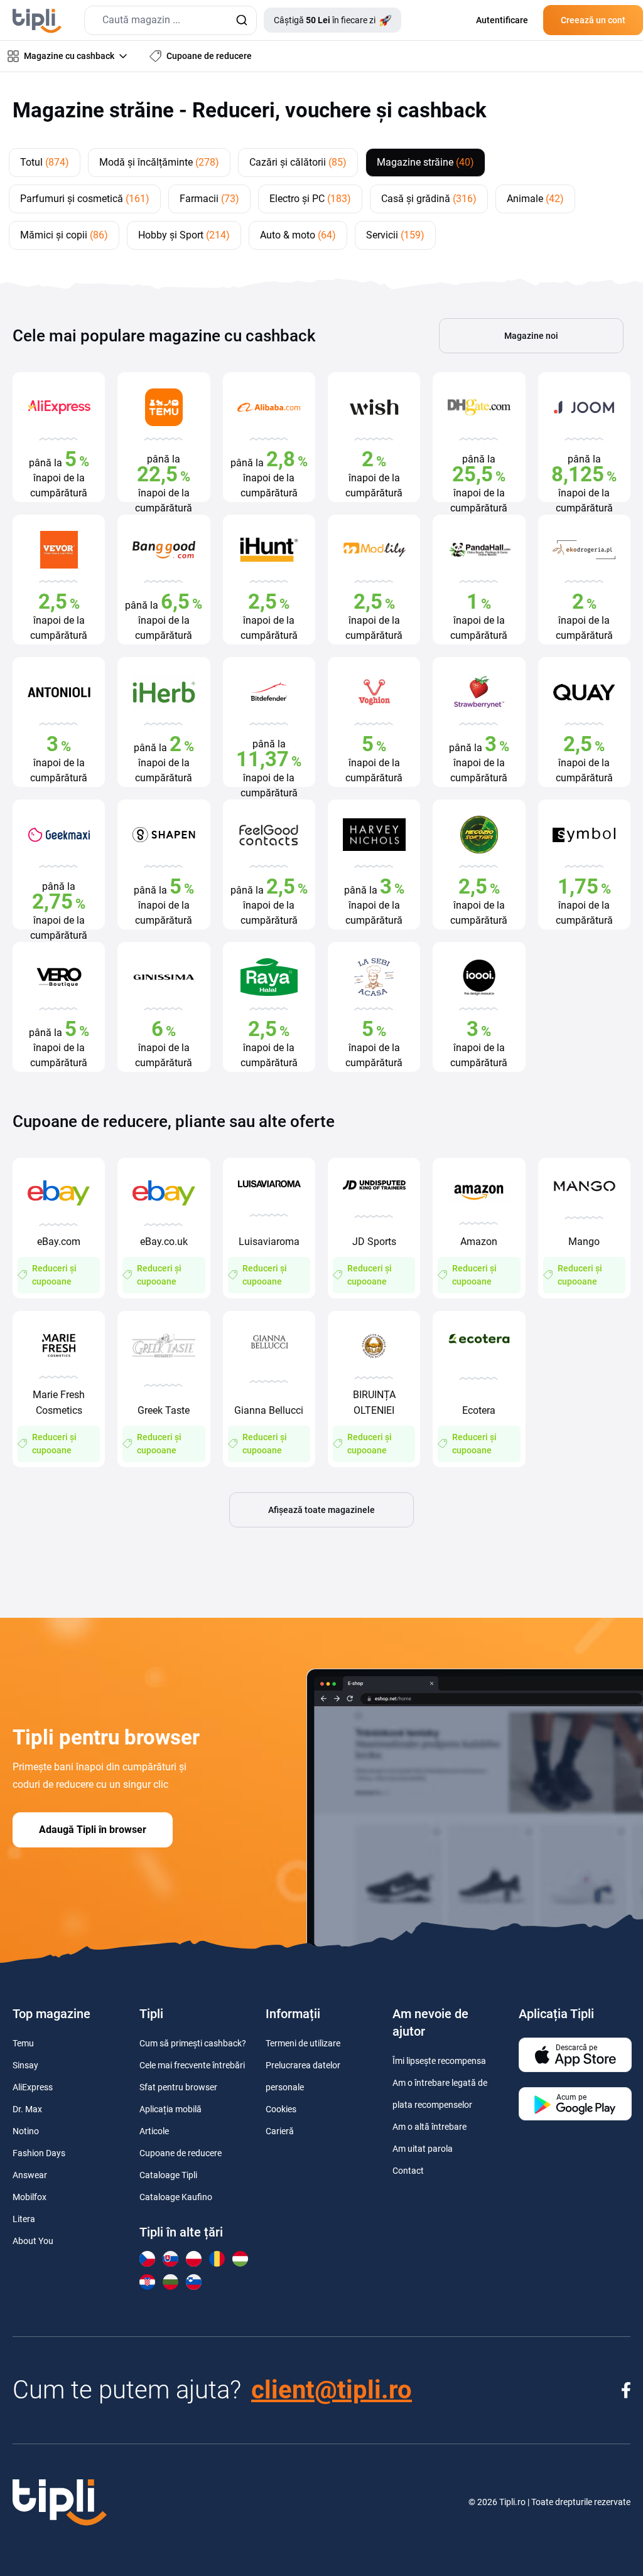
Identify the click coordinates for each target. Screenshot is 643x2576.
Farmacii (209, 199)
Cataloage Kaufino (176, 2197)
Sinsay (25, 2065)
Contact (408, 2171)
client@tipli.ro (332, 2390)
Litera (24, 2219)
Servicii (395, 235)
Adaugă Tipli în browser (93, 1830)
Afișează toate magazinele (321, 1510)
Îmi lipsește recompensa (439, 2061)
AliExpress (33, 2087)
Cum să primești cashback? (193, 2043)
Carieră (280, 2131)
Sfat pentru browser (178, 2087)
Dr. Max (27, 2109)
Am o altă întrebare (430, 2127)
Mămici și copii (64, 235)
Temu (23, 2043)
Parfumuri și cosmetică (85, 199)
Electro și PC (310, 199)
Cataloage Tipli (168, 2175)
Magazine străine (425, 162)
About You (33, 2241)
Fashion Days (39, 2153)
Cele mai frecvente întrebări (192, 2065)
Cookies (281, 2109)
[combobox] (170, 20)
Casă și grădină (429, 199)
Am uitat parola (423, 2149)
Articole (154, 2131)
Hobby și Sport (184, 235)
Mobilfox (30, 2197)
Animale (535, 199)
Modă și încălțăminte (159, 162)
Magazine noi (531, 336)
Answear (30, 2175)
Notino (26, 2131)
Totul (45, 162)
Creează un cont (593, 20)
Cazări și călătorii (298, 162)
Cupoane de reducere (181, 2153)
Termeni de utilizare (303, 2043)
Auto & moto (298, 235)
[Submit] (241, 20)
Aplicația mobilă (170, 2109)
